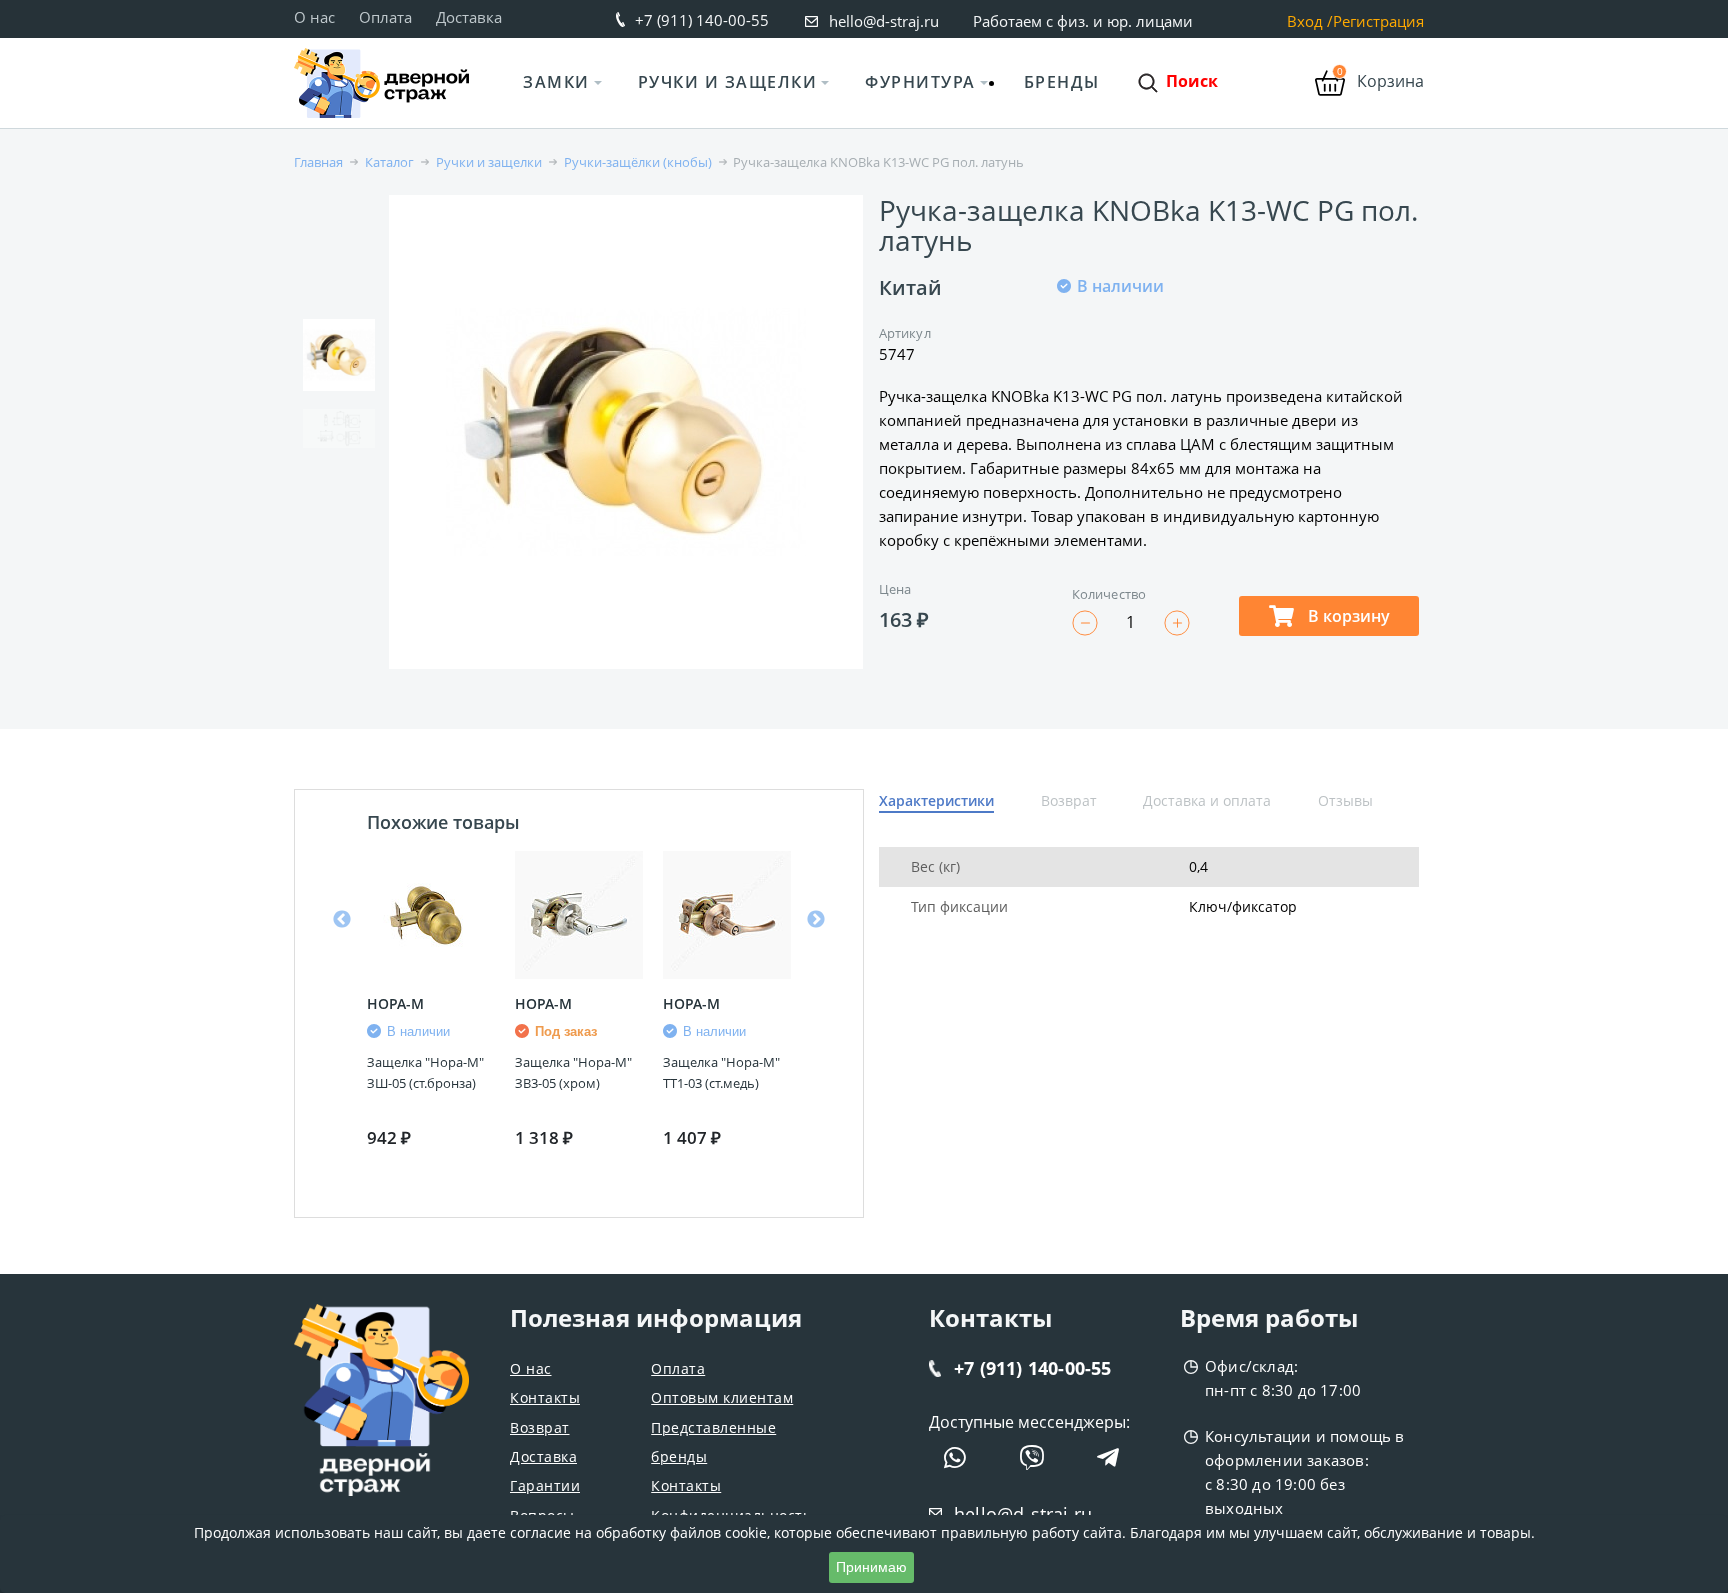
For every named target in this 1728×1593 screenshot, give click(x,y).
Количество (1109, 594)
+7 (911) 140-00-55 (702, 20)
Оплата (385, 17)
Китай (910, 287)
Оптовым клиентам (722, 1397)
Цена (895, 589)
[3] (1115, 351)
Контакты (545, 1397)
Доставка (469, 17)
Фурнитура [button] (920, 82)
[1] (1067, 351)
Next (816, 920)
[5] (1163, 351)
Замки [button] (556, 82)
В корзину (1347, 616)
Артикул (905, 333)
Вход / (1310, 21)
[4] (1139, 351)
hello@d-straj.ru (884, 21)
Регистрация (1378, 21)
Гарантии (545, 1485)
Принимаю (871, 1567)
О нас (314, 17)
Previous (342, 920)
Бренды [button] (1062, 82)
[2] (1091, 351)
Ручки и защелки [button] (728, 82)
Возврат (540, 1427)
